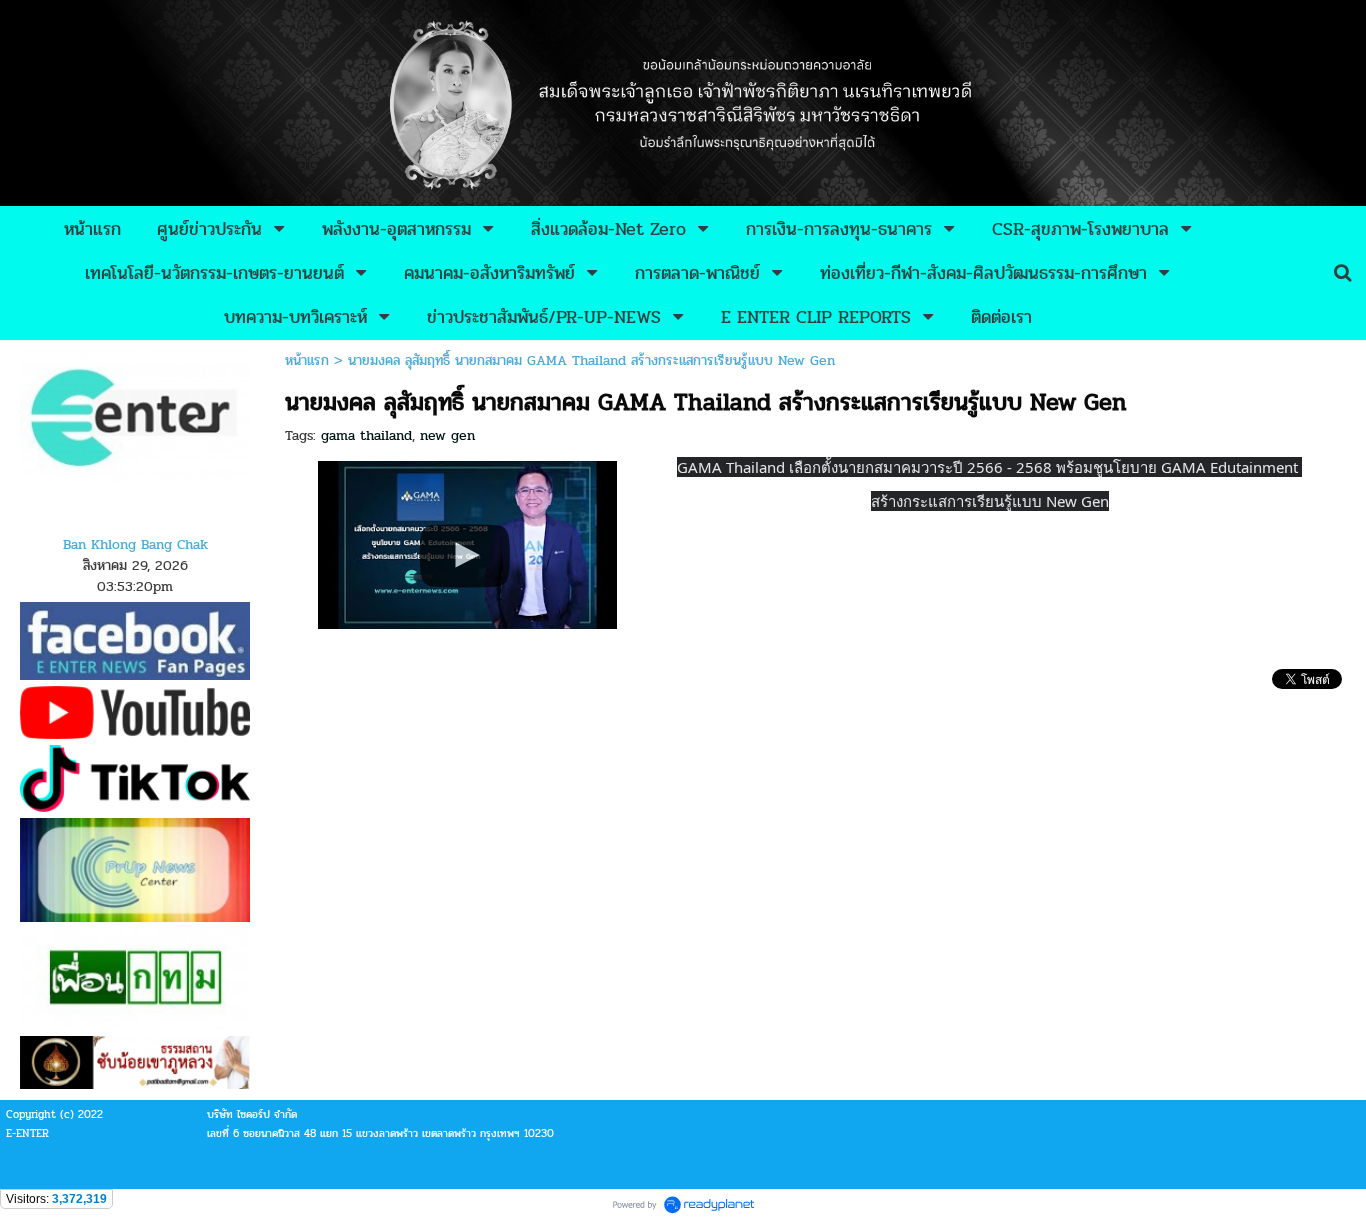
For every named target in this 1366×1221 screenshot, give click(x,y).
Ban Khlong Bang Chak (135, 544)
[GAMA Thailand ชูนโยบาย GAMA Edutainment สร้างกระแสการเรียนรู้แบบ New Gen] (467, 542)
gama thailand (366, 435)
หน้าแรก (307, 360)
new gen (447, 435)
